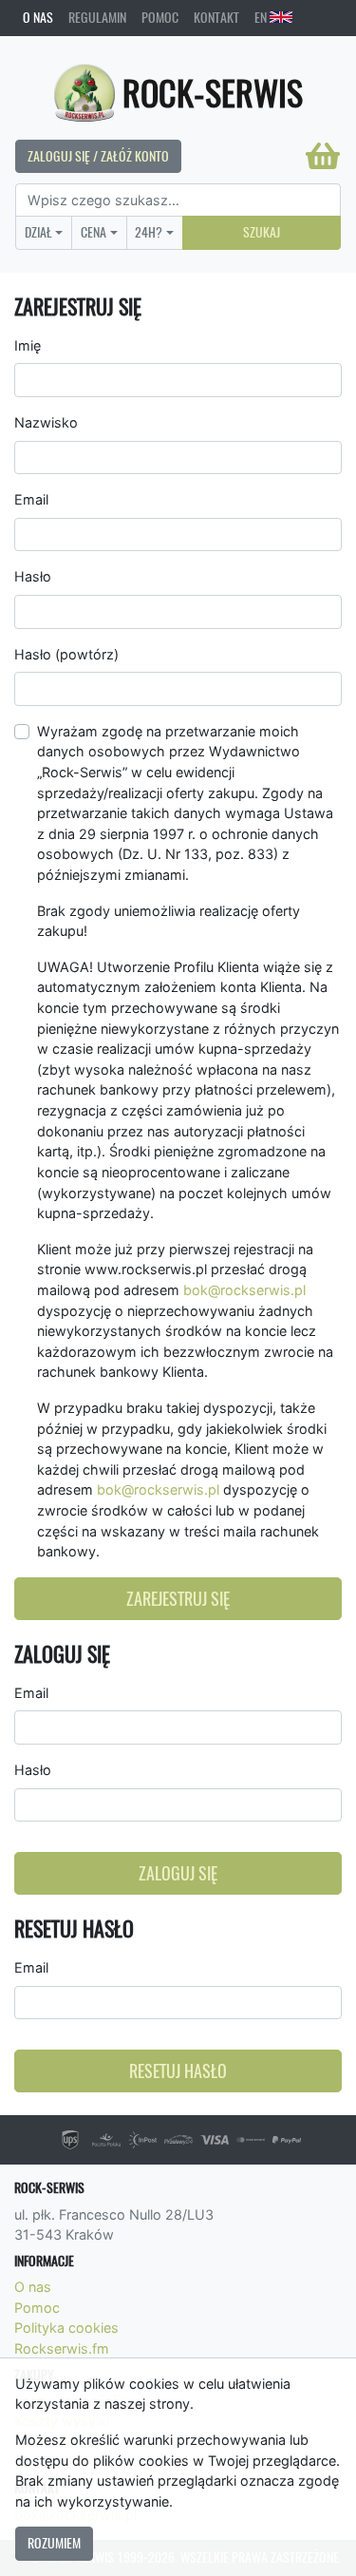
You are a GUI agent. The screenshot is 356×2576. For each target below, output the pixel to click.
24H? (149, 232)
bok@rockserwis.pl (244, 1290)
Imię (28, 345)
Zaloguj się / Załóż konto (98, 156)
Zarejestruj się (178, 1599)
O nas (38, 17)
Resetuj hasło (178, 2071)
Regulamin (97, 17)
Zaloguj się (178, 1873)
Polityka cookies (66, 2328)
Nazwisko (46, 422)
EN (262, 17)
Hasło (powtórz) (66, 654)
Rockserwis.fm (62, 2348)
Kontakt (216, 17)
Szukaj (262, 232)
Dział (38, 232)
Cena (94, 232)
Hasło (33, 576)
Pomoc (160, 17)
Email (31, 499)
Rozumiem (54, 2543)
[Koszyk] (323, 156)
